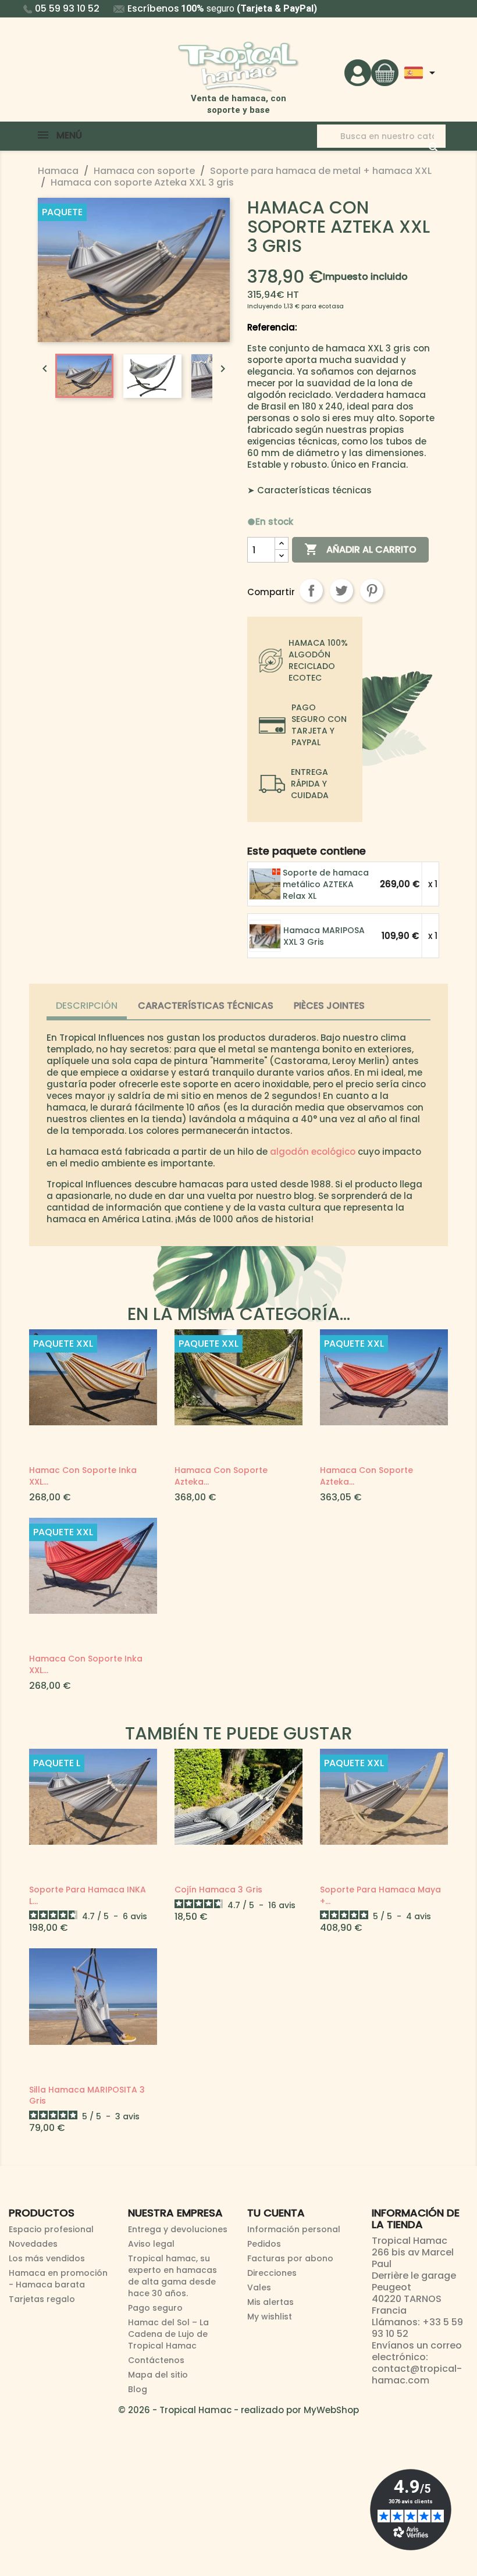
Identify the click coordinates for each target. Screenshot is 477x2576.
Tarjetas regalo (42, 2299)
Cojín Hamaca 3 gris (218, 1890)
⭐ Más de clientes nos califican (240, 8)
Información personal (294, 2229)
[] (422, 136)
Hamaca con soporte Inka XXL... (86, 1664)
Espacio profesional (51, 2229)
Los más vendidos (47, 2258)
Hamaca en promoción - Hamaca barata (58, 2279)
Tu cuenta (276, 2213)
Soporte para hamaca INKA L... (88, 1895)
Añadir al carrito (360, 549)
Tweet (341, 590)
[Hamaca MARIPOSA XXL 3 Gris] (266, 936)
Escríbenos (153, 8)
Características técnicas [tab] (206, 1006)
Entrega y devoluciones (178, 2229)
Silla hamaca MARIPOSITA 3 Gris (87, 2095)
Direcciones (272, 2273)
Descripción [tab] (87, 1006)
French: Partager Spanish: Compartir (311, 590)
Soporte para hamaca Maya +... (380, 1895)
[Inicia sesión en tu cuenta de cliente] (358, 72)
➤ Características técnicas (309, 490)
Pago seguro (155, 2308)
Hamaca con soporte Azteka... (221, 1476)
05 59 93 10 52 (67, 8)
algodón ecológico (313, 1152)
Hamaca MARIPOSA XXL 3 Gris (324, 936)
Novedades (33, 2244)
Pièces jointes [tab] (329, 1006)
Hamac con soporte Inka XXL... (83, 1476)
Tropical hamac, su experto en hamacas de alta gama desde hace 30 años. (172, 2276)
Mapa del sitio (158, 2375)
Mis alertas (270, 2302)
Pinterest (372, 590)
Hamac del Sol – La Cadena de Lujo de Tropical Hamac (168, 2334)
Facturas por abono (290, 2258)
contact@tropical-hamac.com (417, 2374)
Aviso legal (151, 2244)
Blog (138, 2389)
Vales (259, 2287)
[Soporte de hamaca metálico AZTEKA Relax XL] (266, 884)
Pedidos (264, 2244)
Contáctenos (156, 2360)
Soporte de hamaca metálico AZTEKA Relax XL (326, 884)
